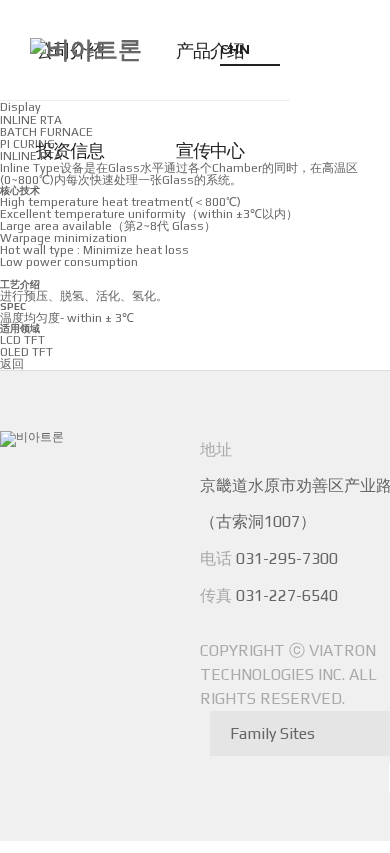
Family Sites (272, 733)
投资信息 (70, 150)
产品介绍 (210, 50)
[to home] (86, 50)
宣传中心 (210, 150)
